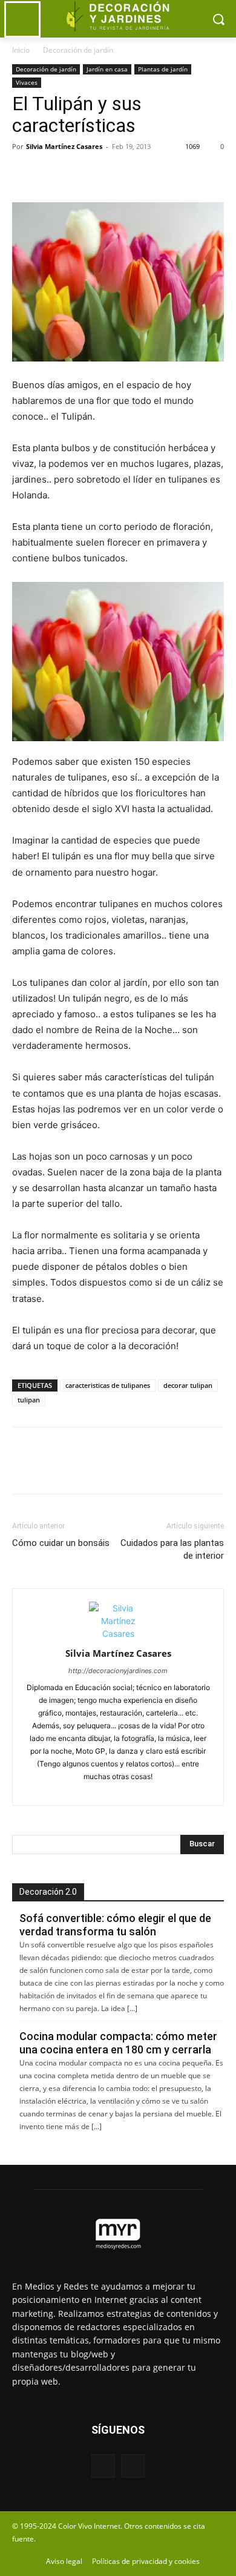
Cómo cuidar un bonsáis (61, 1543)
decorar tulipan (188, 1385)
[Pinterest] (80, 174)
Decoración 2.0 (48, 1892)
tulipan (29, 1400)
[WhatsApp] (108, 174)
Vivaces (27, 82)
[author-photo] (118, 1633)
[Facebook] (24, 174)
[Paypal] (97, 1789)
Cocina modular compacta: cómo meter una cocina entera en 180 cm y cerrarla (118, 2043)
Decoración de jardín (78, 50)
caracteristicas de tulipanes (108, 1385)
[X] (52, 174)
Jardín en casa (107, 69)
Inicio (21, 50)
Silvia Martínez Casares (64, 146)
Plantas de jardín (163, 69)
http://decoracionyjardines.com (118, 1671)
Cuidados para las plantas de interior (172, 1549)
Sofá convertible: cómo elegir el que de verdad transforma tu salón (115, 1925)
